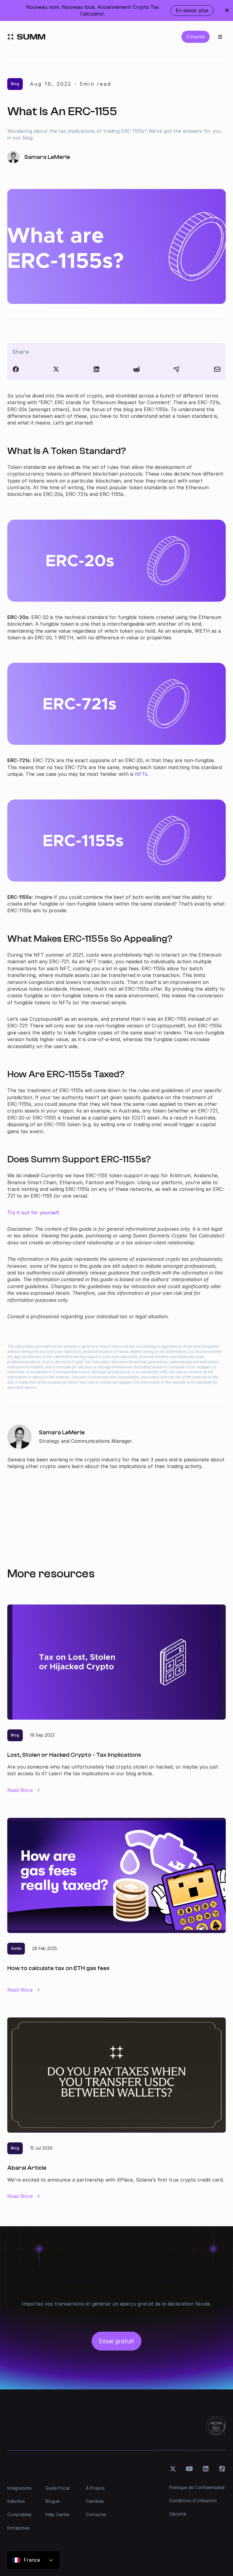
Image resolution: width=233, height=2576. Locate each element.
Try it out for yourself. (34, 1212)
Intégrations (19, 2488)
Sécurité (178, 2514)
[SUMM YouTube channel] (189, 2469)
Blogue (52, 2501)
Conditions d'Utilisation (193, 2500)
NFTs (141, 774)
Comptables (19, 2514)
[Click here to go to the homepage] (26, 37)
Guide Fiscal (57, 2488)
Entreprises (19, 2528)
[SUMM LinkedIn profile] (206, 2469)
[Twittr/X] (56, 369)
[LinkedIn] (96, 369)
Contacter (96, 2514)
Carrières (95, 2501)
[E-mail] (217, 369)
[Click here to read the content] (137, 369)
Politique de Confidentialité (197, 2487)
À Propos (95, 2488)
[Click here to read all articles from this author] (116, 1447)
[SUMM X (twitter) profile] (173, 2469)
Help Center (57, 2514)
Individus (16, 2501)
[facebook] (16, 369)
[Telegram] (177, 369)
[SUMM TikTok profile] (222, 2469)
